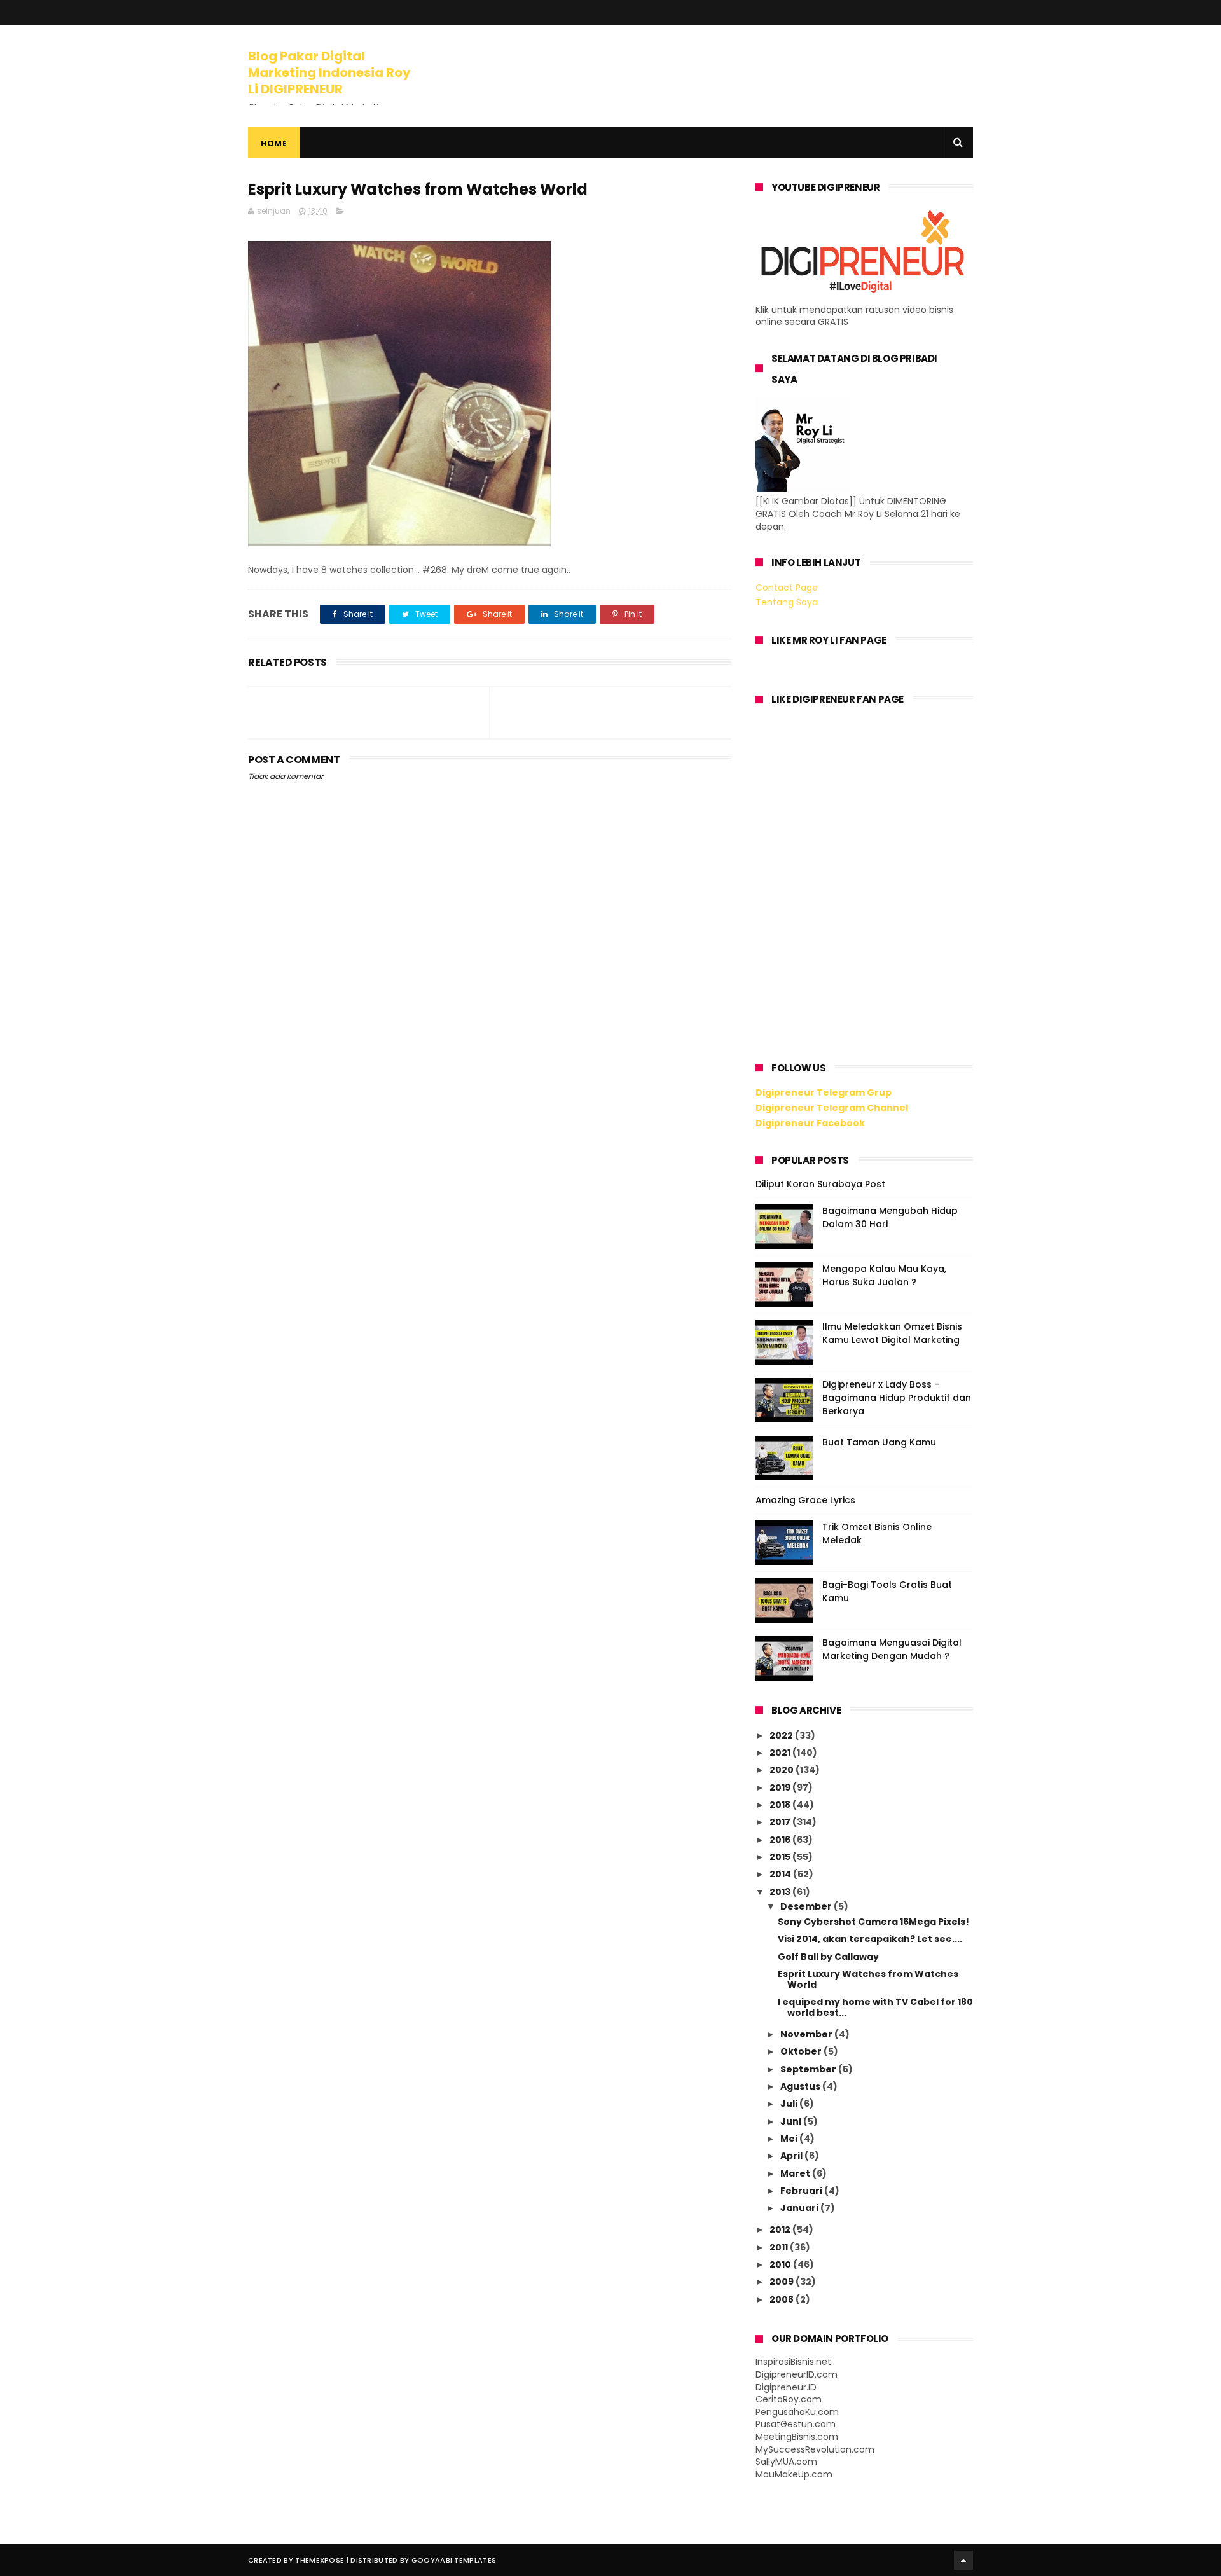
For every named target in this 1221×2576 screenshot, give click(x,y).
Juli (790, 2104)
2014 (781, 1874)
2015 (781, 1857)
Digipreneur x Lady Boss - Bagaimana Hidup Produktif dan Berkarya (897, 1398)
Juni (792, 2121)
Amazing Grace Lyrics (805, 1500)
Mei (790, 2139)
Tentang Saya (787, 602)
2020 (783, 1770)
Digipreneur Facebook (810, 1123)
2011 (780, 2247)
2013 (781, 1892)
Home (274, 143)
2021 (781, 1753)
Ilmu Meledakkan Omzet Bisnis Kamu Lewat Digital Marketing (892, 1333)
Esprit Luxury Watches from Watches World (868, 1979)
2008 (783, 2299)
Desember (807, 1906)
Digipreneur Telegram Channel (832, 1108)
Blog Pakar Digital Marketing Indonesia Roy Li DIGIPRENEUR (329, 72)
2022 (782, 1735)
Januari (800, 2208)
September (809, 2069)
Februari (802, 2191)
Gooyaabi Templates (454, 2560)
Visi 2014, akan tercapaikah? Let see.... (870, 1939)
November (807, 2034)
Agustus (801, 2086)
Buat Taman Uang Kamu (879, 1442)
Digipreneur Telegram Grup (824, 1092)
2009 (783, 2282)
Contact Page (787, 588)
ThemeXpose (320, 2560)
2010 (781, 2264)
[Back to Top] (963, 2560)
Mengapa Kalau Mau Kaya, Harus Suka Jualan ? (884, 1275)
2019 (781, 1787)
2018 (781, 1805)
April (792, 2156)
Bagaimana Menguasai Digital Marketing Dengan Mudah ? (892, 1649)
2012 (781, 2229)
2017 (781, 1822)
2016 (781, 1840)
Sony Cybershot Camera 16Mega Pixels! (873, 1922)
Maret (796, 2173)
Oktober (802, 2051)
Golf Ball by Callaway (828, 1957)
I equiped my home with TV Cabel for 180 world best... (875, 2007)
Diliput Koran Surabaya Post (820, 1184)
